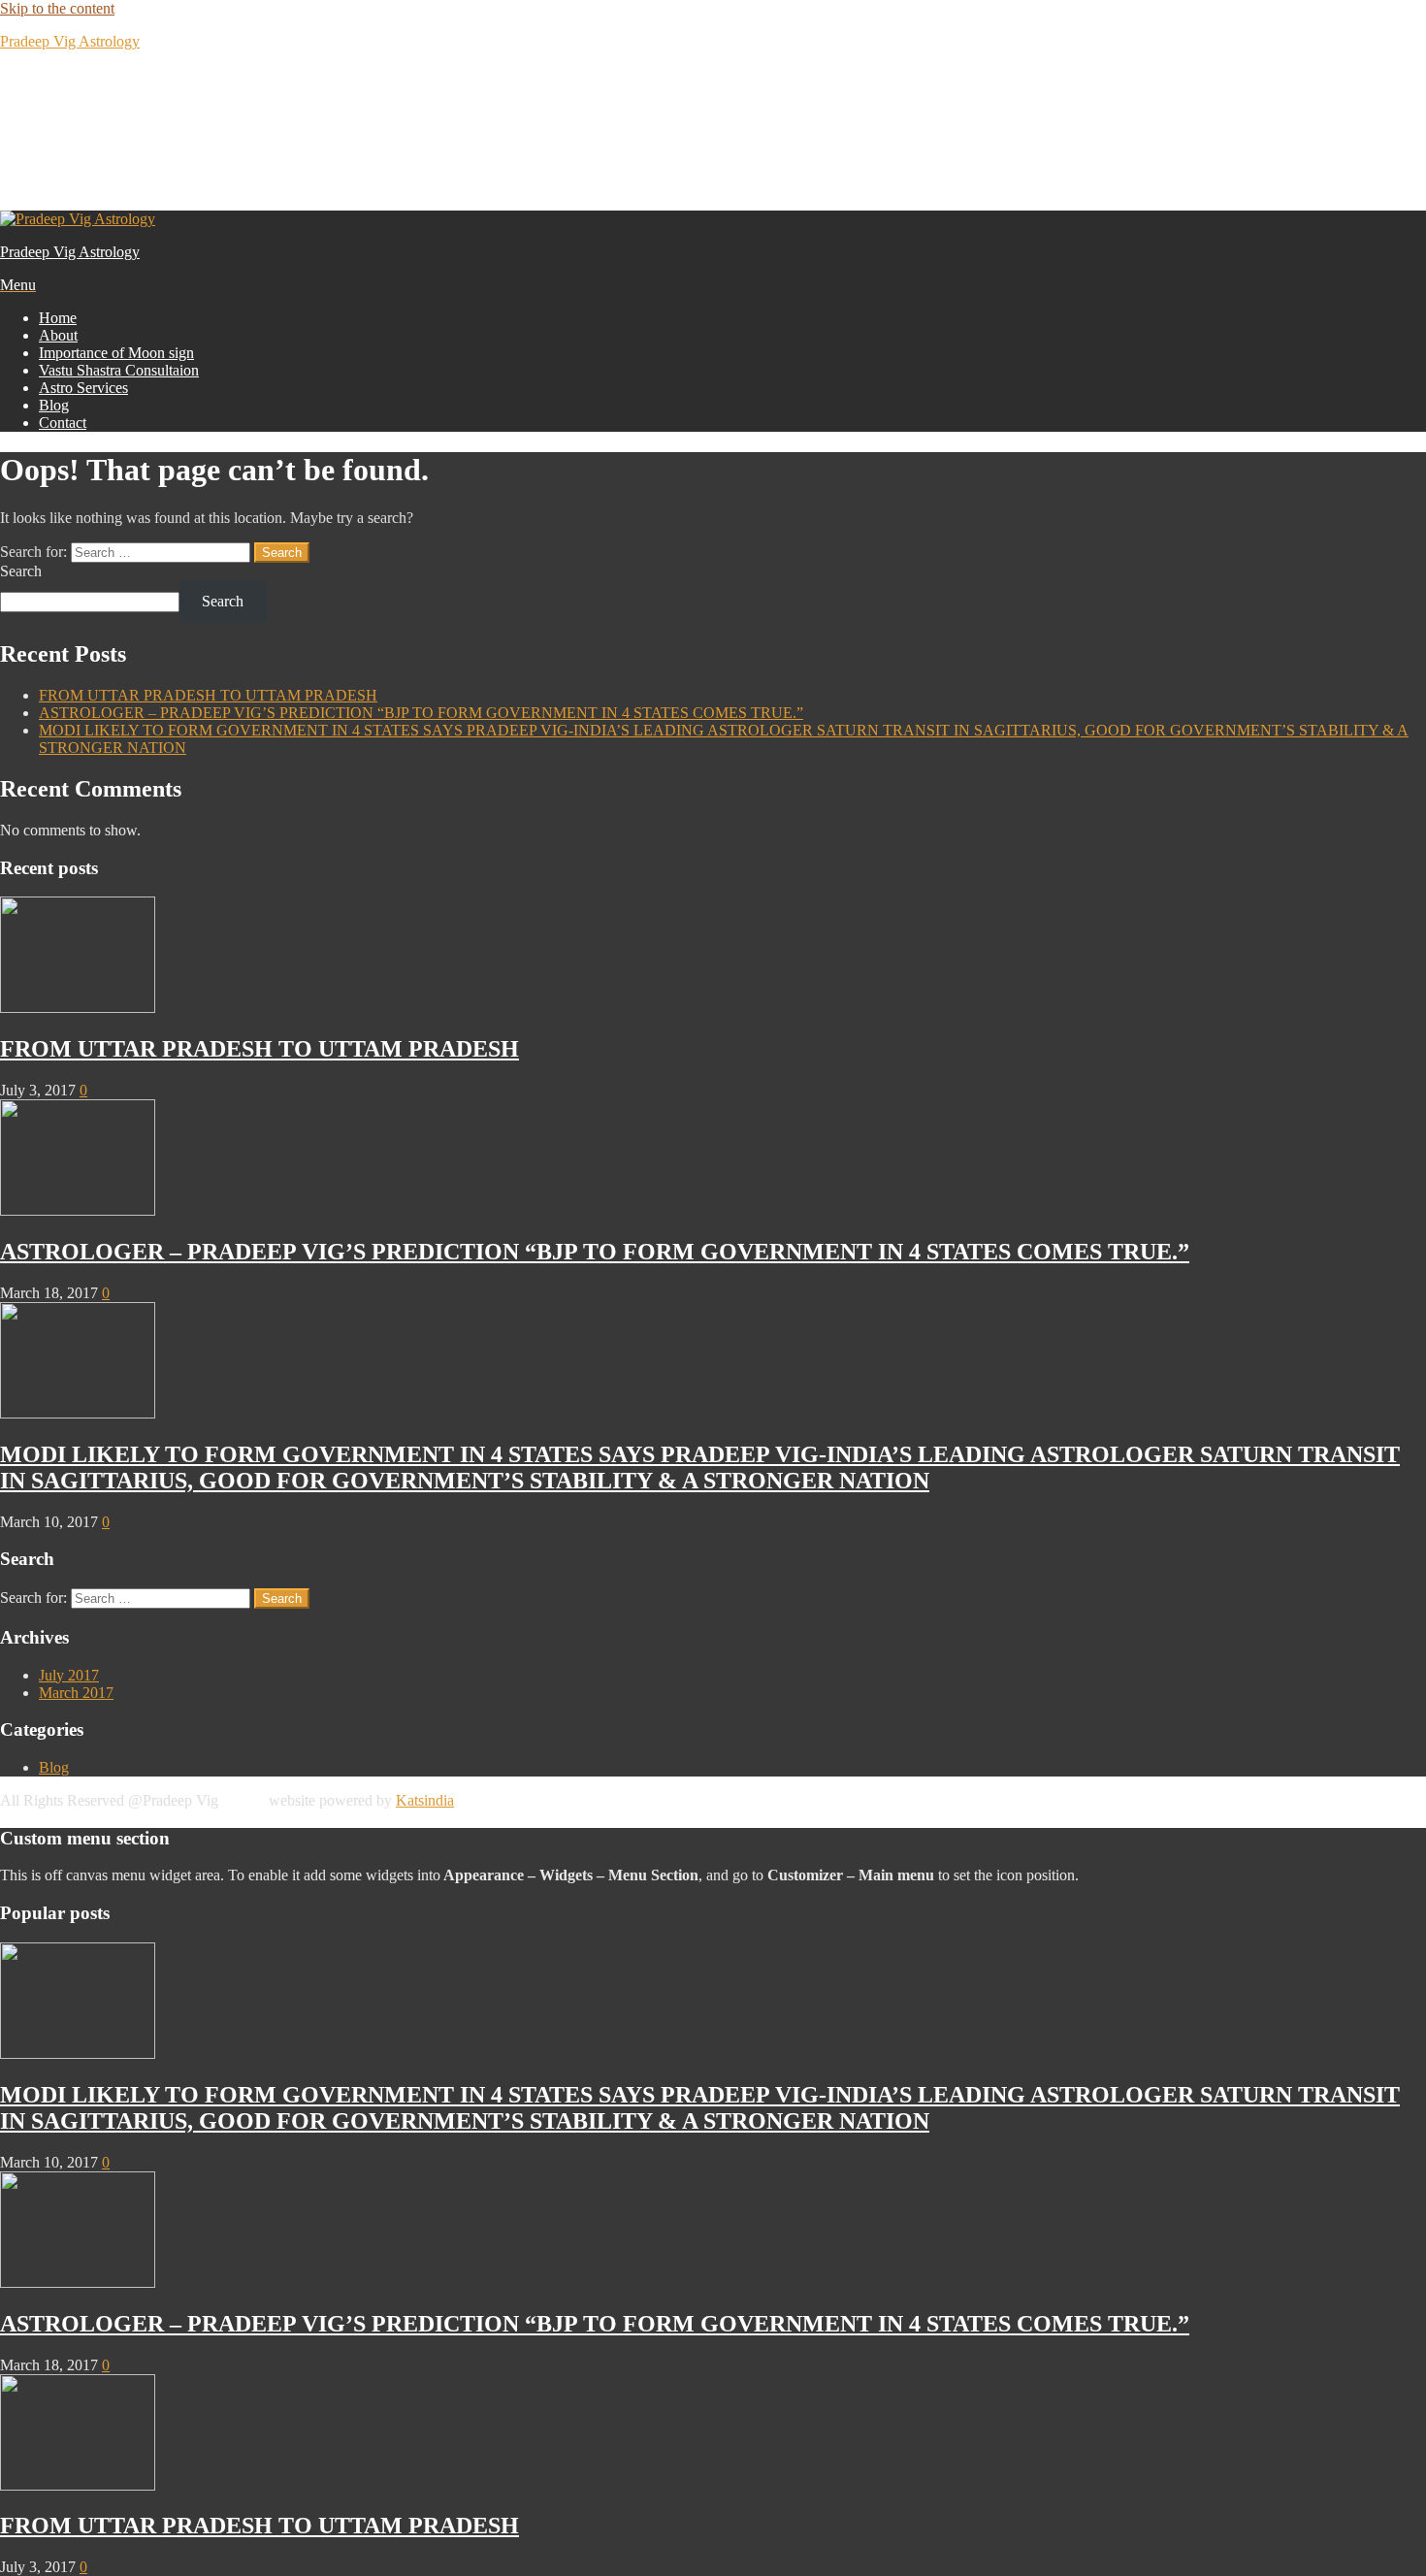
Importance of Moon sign (116, 353)
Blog (54, 405)
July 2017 (69, 1675)
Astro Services (83, 388)
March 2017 (76, 1693)
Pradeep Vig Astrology (70, 41)
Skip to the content (57, 8)
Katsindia (425, 1800)
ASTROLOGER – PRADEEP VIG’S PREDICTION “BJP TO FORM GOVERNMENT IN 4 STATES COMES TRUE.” (421, 713)
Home (58, 318)
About (58, 335)
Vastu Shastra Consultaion (119, 370)
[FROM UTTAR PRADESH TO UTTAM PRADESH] (78, 1008)
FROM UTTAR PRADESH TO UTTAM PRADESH (208, 695)
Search (21, 571)
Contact (63, 423)
